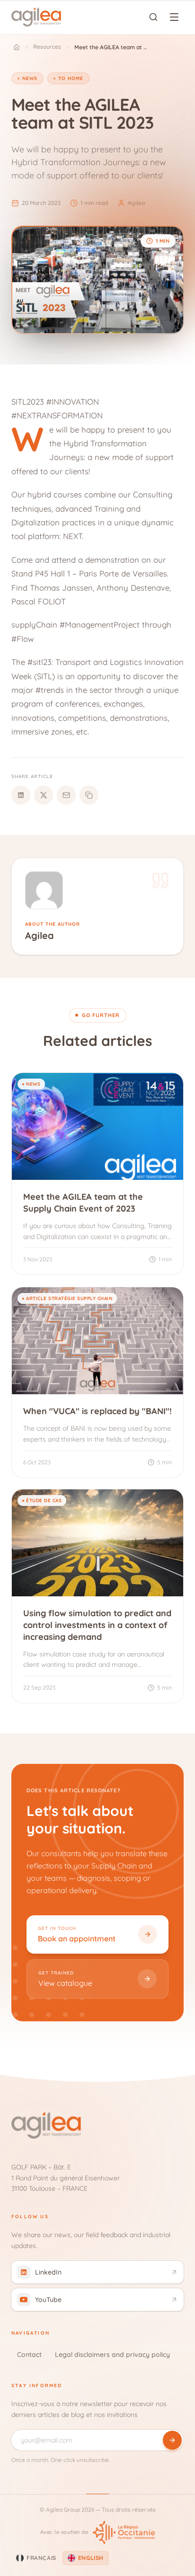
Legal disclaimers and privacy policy (112, 2355)
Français (41, 2558)
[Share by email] (66, 795)
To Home (71, 78)
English (91, 2558)
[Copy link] (89, 795)
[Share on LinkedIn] (21, 795)
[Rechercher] (153, 17)
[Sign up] (172, 2440)
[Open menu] (174, 17)
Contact (29, 2355)
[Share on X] (44, 795)
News (30, 78)
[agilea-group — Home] (36, 17)
